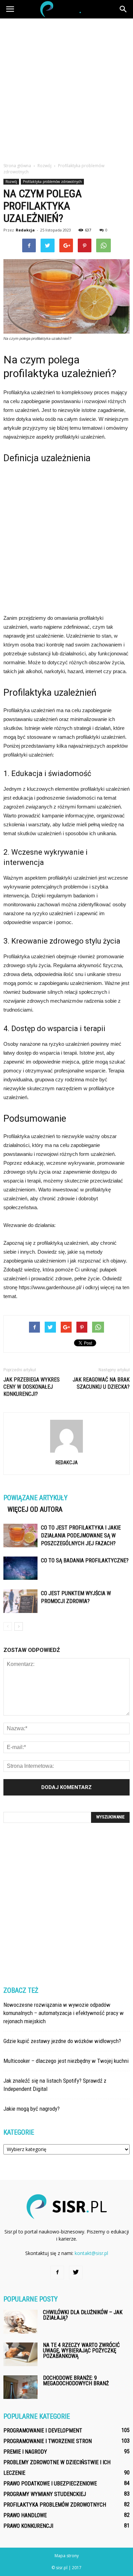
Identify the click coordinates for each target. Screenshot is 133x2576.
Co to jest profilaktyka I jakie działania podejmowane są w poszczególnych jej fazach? (81, 1536)
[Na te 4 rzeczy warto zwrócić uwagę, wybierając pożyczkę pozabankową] (20, 2354)
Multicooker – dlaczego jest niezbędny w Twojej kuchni (66, 2061)
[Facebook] (57, 2272)
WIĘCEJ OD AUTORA (35, 1509)
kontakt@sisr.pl (91, 2253)
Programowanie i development (43, 2431)
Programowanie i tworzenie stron (48, 2441)
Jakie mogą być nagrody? (32, 2109)
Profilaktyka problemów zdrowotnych (52, 182)
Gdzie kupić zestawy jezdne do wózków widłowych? (62, 2041)
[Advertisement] (66, 89)
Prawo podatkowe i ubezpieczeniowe (50, 2484)
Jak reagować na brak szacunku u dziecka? (101, 1383)
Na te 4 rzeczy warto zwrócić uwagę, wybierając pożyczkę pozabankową (81, 2351)
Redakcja (25, 230)
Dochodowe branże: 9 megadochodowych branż (76, 2381)
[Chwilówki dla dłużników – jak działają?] (20, 2322)
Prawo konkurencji (28, 2526)
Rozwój (11, 182)
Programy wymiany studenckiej (45, 2494)
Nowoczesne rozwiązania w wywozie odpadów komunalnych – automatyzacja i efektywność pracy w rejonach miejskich (64, 2013)
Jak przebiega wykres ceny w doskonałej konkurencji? (32, 1387)
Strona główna (17, 166)
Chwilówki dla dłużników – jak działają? (83, 2315)
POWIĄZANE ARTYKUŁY (35, 1498)
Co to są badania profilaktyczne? (85, 1560)
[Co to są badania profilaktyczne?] (20, 1568)
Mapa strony (67, 2556)
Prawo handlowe (25, 2515)
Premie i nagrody (25, 2452)
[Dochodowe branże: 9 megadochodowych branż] (20, 2387)
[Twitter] (76, 2272)
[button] (123, 9)
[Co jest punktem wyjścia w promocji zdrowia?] (20, 1601)
